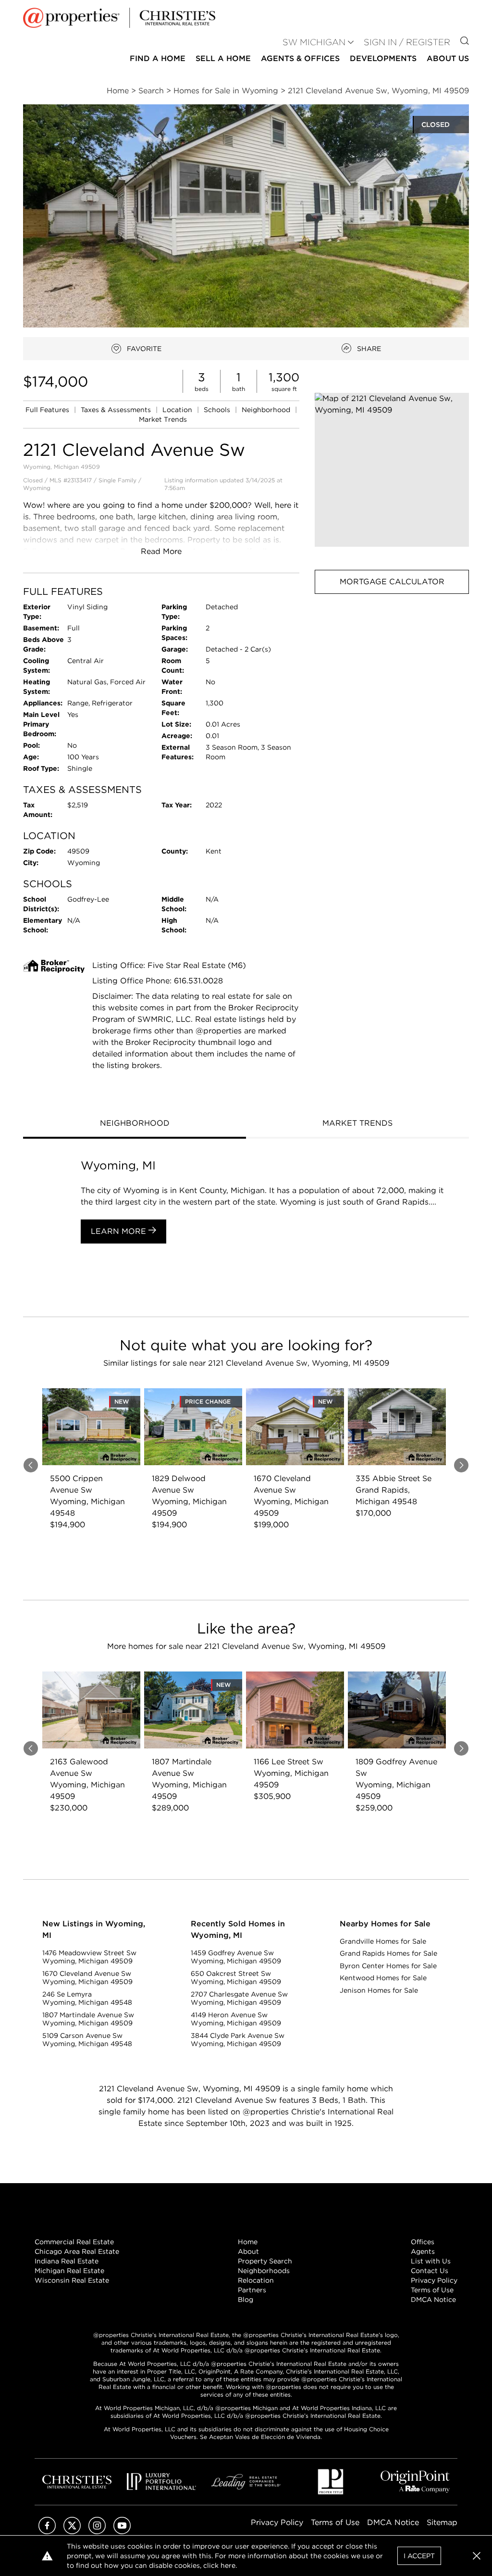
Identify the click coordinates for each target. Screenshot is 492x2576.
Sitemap (442, 2522)
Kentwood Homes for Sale (383, 1978)
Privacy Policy (434, 2280)
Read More (161, 551)
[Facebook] (47, 2532)
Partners (252, 2290)
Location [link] (178, 410)
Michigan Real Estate (69, 2271)
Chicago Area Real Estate (77, 2251)
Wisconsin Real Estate (72, 2280)
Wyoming (37, 488)
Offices (423, 2242)
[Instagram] (97, 2532)
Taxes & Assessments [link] (117, 410)
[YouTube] (122, 2532)
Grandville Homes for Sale (383, 1941)
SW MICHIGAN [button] (314, 42)
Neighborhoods (264, 2271)
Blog (246, 2300)
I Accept (419, 2556)
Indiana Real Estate (67, 2261)
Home (248, 2242)
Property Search (265, 2261)
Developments (383, 58)
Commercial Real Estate (74, 2242)
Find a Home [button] (158, 58)
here (228, 2565)
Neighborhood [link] (267, 410)
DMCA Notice (433, 2300)
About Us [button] (448, 58)
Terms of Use (432, 2290)
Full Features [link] (48, 410)
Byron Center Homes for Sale (388, 1966)
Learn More (120, 1231)
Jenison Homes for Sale (379, 1990)
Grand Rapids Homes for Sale (388, 1953)
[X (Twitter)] (72, 2532)
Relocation (256, 2280)
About (248, 2251)
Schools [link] (218, 410)
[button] (392, 470)
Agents (423, 2251)
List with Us (431, 2261)
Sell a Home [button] (223, 58)
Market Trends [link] (163, 419)
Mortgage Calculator (392, 582)
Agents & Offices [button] (300, 58)
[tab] (135, 1124)
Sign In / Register (407, 42)
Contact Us (430, 2271)
